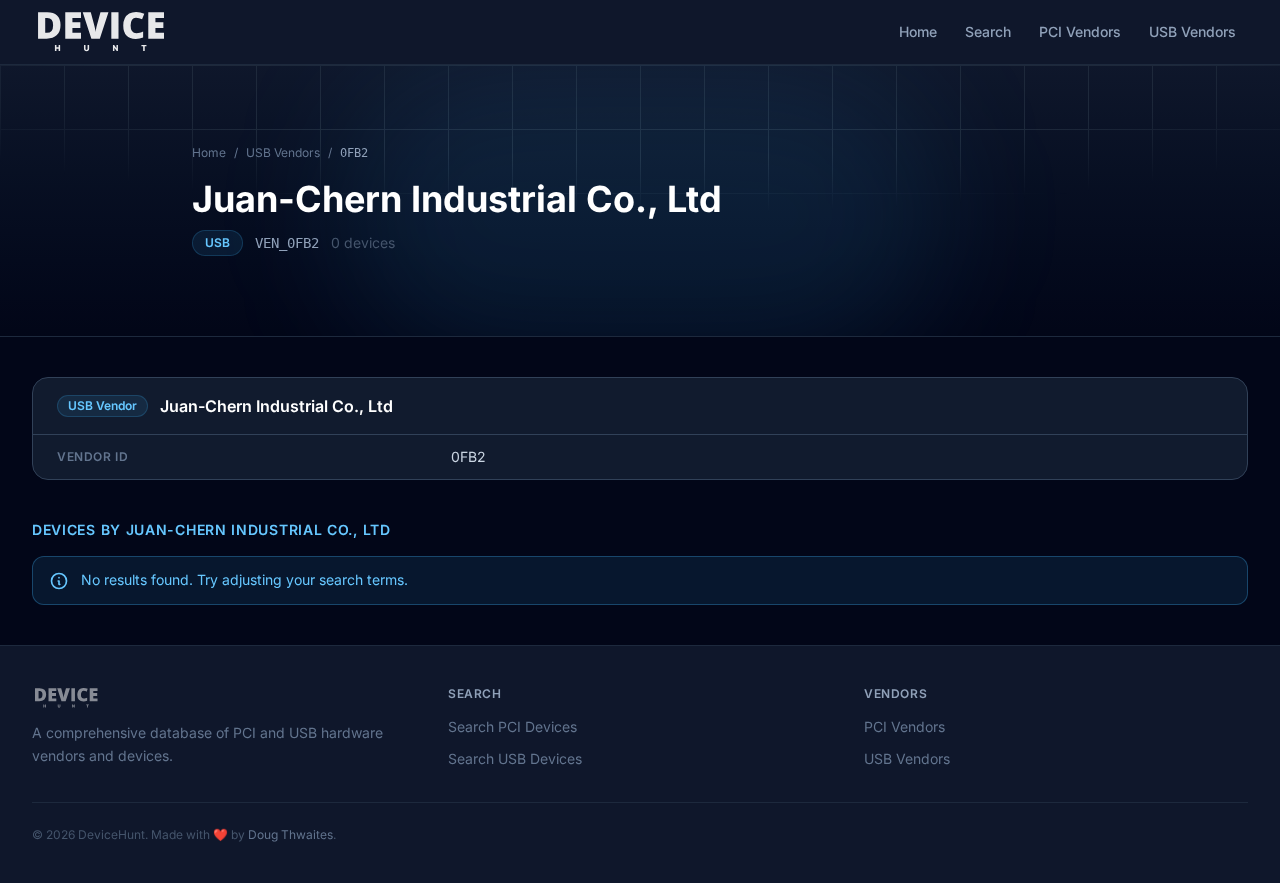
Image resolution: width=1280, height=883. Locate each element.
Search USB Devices (515, 758)
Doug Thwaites (290, 834)
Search (988, 31)
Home (918, 31)
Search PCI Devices (512, 726)
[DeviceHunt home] (100, 32)
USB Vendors (1192, 31)
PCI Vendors (1080, 31)
